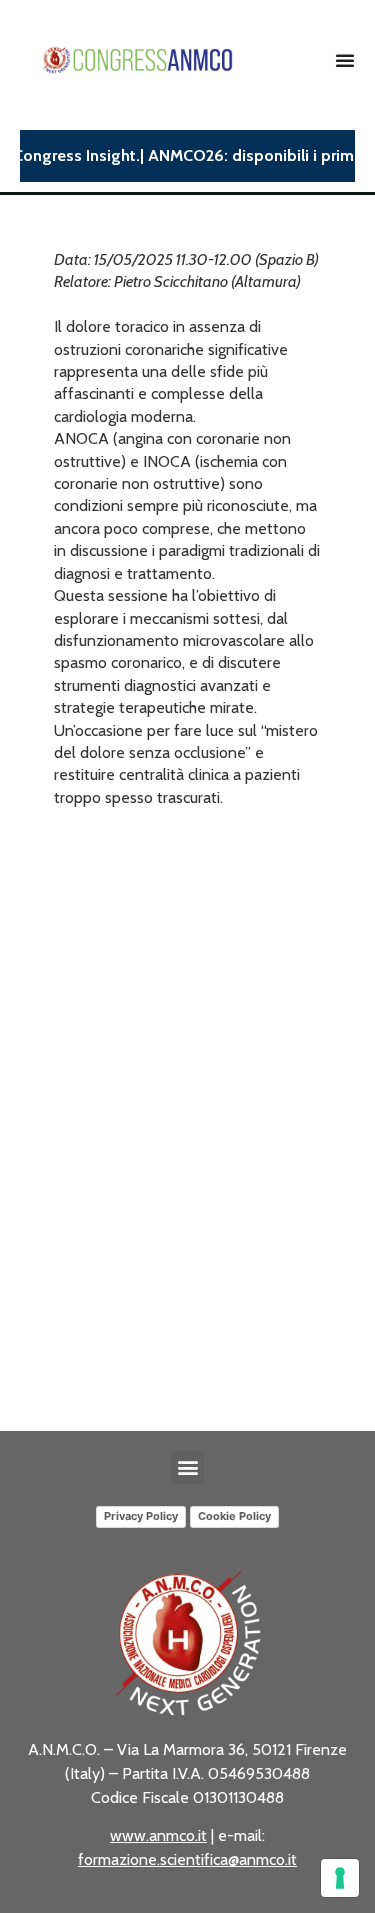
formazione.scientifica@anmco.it (187, 1859)
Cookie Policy (234, 1516)
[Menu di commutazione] (345, 60)
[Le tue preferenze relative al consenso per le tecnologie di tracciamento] (340, 1878)
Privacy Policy (141, 1516)
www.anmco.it (158, 1835)
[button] (187, 1467)
